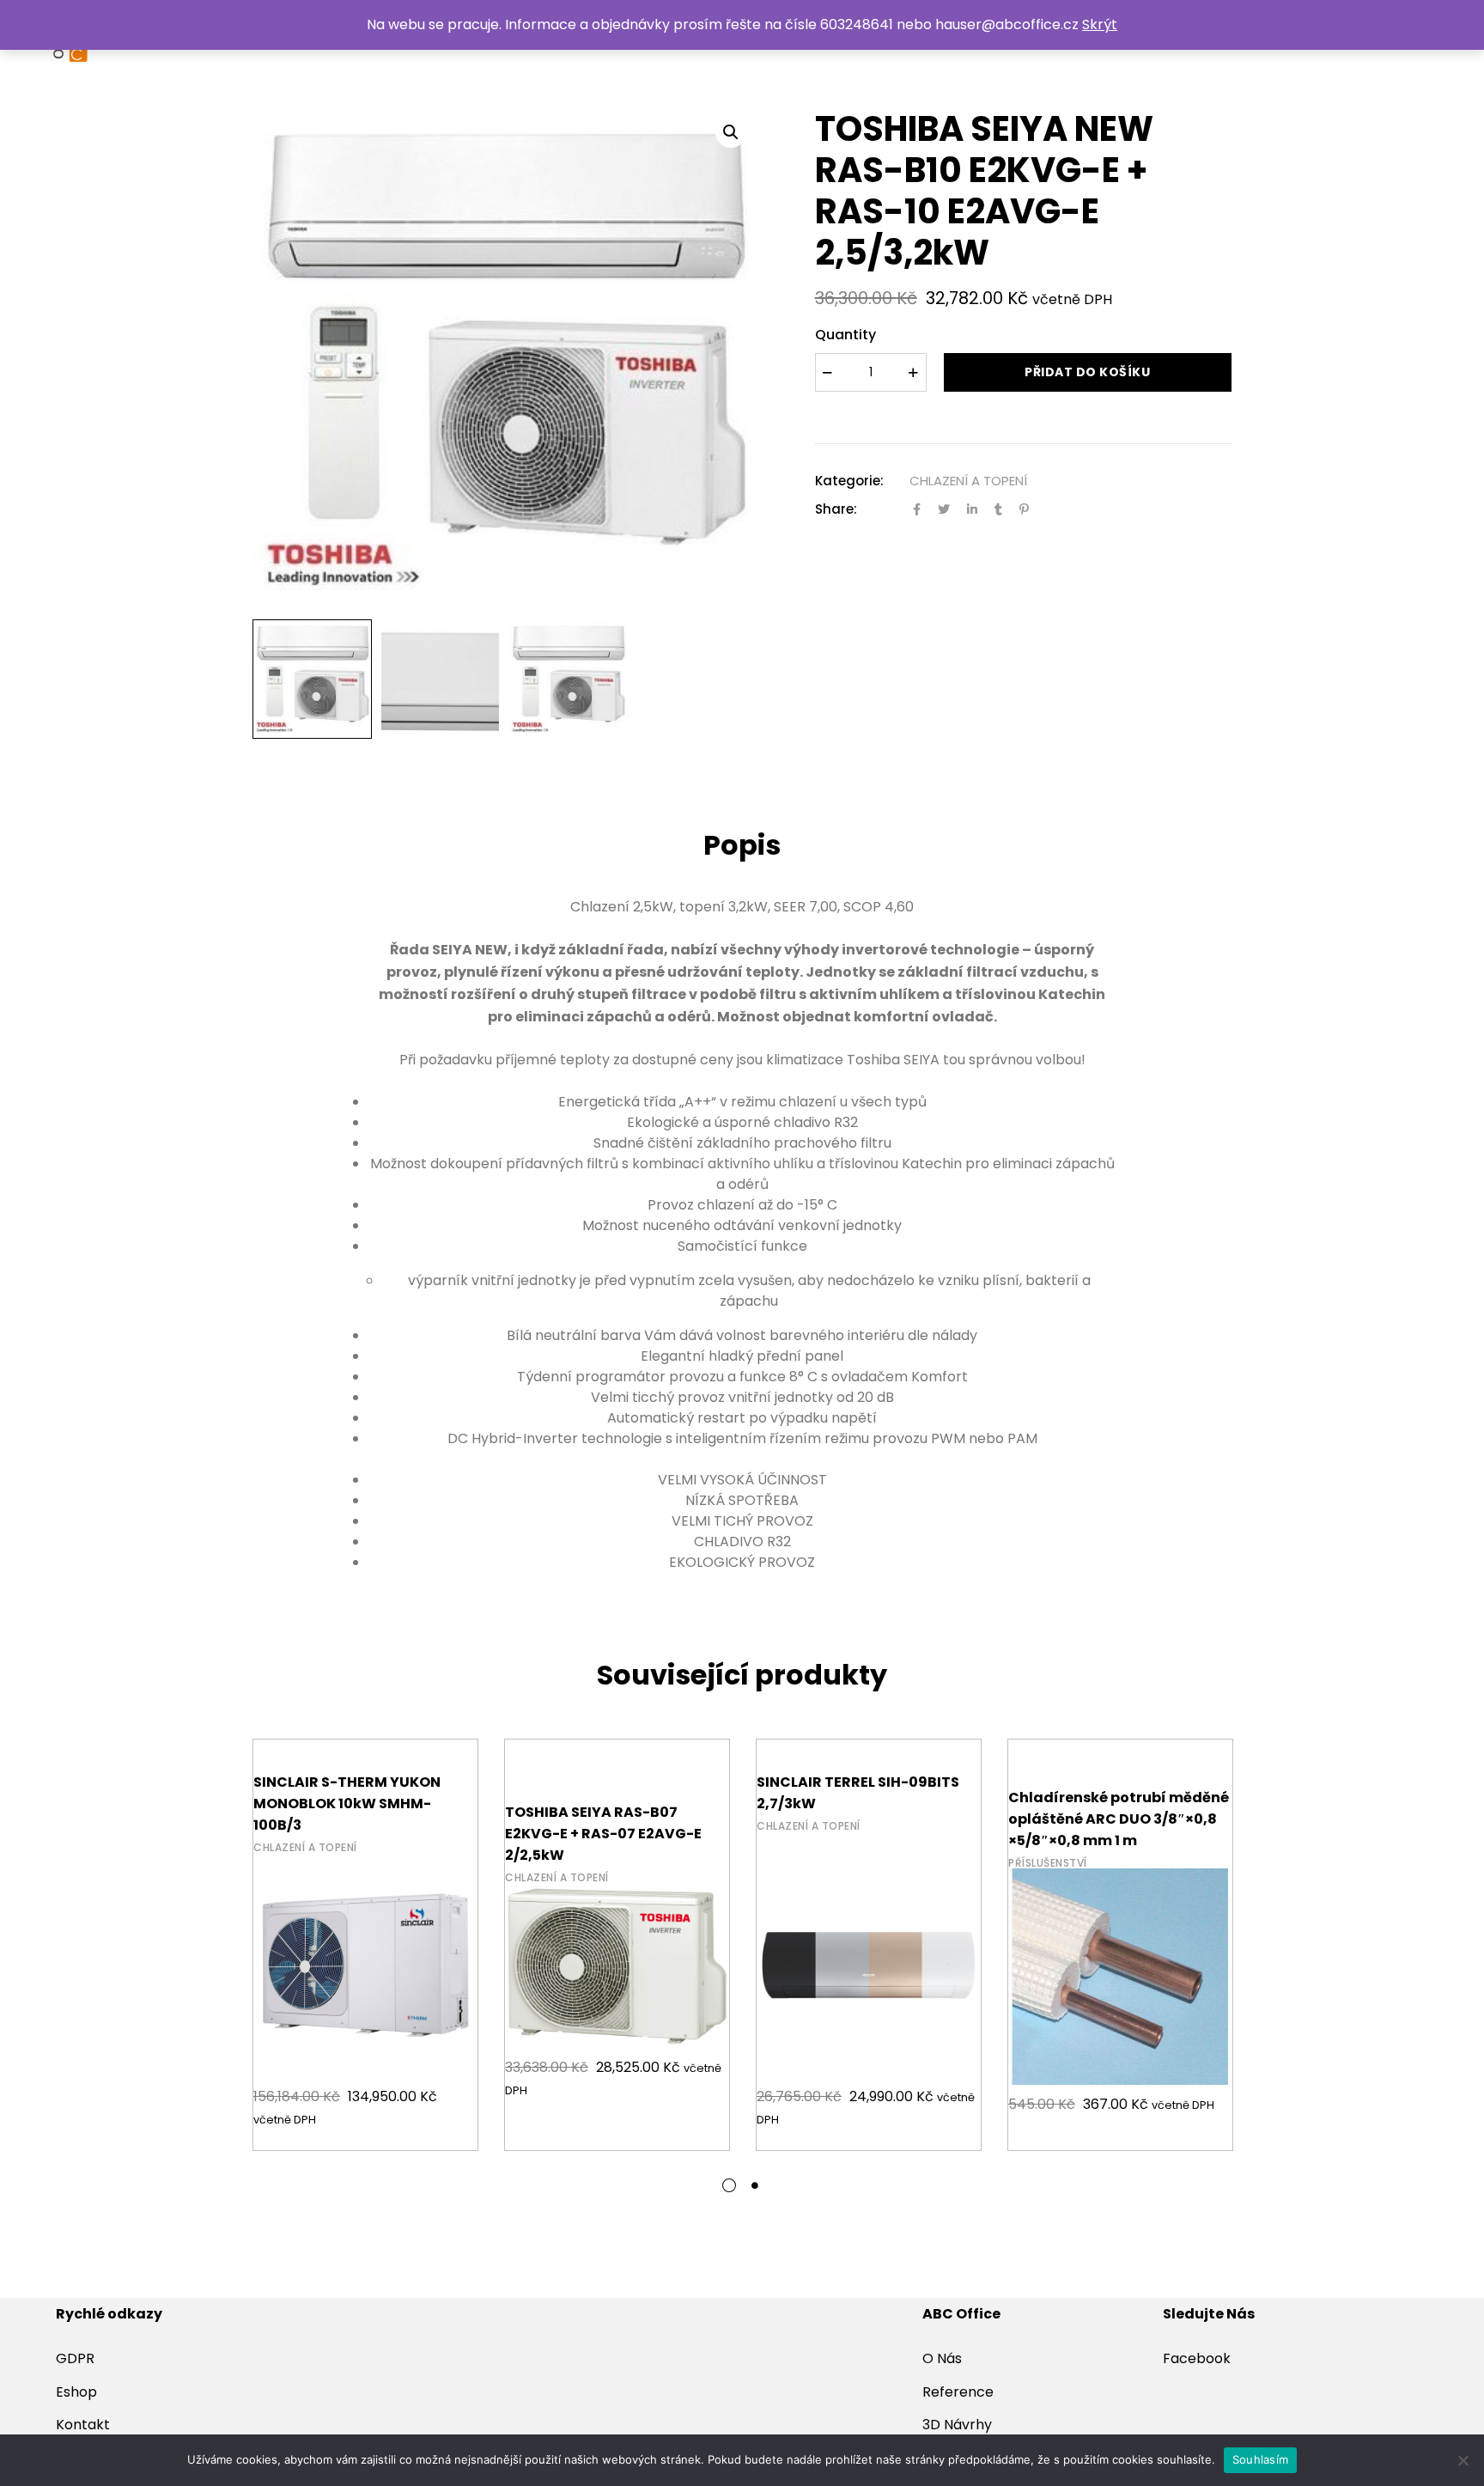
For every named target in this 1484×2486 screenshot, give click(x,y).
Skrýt (1100, 24)
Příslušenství (1048, 1863)
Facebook (1197, 2358)
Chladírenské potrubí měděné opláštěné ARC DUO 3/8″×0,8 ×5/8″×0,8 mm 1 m (1119, 1819)
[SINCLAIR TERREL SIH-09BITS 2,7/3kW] (869, 1951)
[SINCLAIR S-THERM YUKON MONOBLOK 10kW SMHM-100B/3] (365, 1951)
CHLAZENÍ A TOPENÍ (968, 481)
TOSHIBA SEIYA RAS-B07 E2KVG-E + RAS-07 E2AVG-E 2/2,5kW (603, 1834)
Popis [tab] (742, 845)
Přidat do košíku (1087, 372)
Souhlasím (1260, 2459)
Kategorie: (849, 481)
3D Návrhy (957, 2425)
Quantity (845, 335)
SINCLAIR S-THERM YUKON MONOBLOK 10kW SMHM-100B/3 (347, 1804)
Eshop (76, 2392)
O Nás (942, 2358)
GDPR (75, 2358)
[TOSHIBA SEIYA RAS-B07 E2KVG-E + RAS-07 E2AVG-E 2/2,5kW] (617, 1951)
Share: (836, 509)
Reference (958, 2392)
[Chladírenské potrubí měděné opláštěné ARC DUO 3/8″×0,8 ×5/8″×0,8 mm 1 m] (1120, 1951)
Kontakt (83, 2425)
